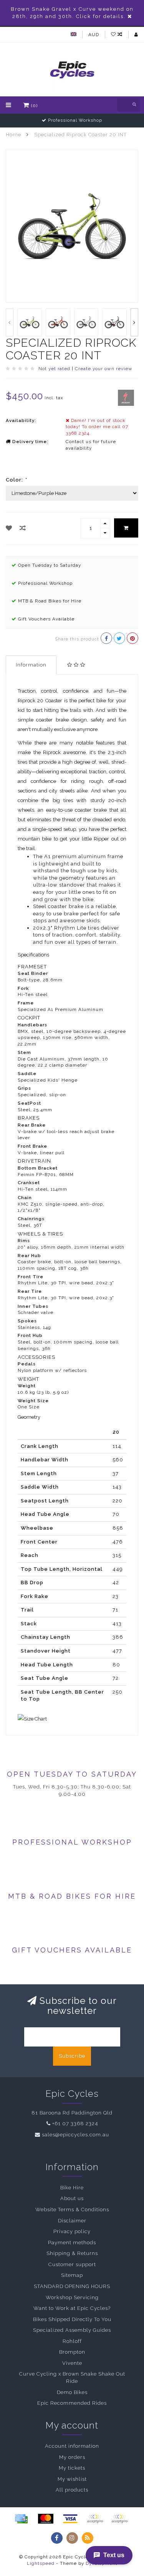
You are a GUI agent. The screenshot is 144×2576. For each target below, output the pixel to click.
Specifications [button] (33, 955)
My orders (72, 2457)
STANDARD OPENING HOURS (72, 2286)
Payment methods (72, 2243)
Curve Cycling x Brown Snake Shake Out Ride (72, 2377)
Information (31, 665)
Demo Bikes (72, 2392)
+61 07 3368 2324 (75, 2124)
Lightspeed (41, 2563)
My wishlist (72, 2479)
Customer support (72, 2264)
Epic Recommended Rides (72, 2403)
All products (72, 2490)
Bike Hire (72, 2188)
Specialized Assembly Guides (72, 2330)
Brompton (72, 2352)
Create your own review (104, 369)
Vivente (72, 2363)
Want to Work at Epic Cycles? (72, 2308)
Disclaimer (72, 2221)
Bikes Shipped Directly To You (72, 2319)
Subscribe (72, 2056)
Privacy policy (72, 2231)
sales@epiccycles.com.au (75, 2135)
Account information (72, 2446)
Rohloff (72, 2341)
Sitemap (72, 2275)
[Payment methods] (21, 2519)
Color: (16, 480)
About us (72, 2198)
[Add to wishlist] (9, 528)
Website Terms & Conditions (72, 2210)
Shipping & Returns (72, 2253)
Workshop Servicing (72, 2297)
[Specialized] (126, 397)
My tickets (72, 2468)
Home (13, 135)
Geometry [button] (29, 1417)
